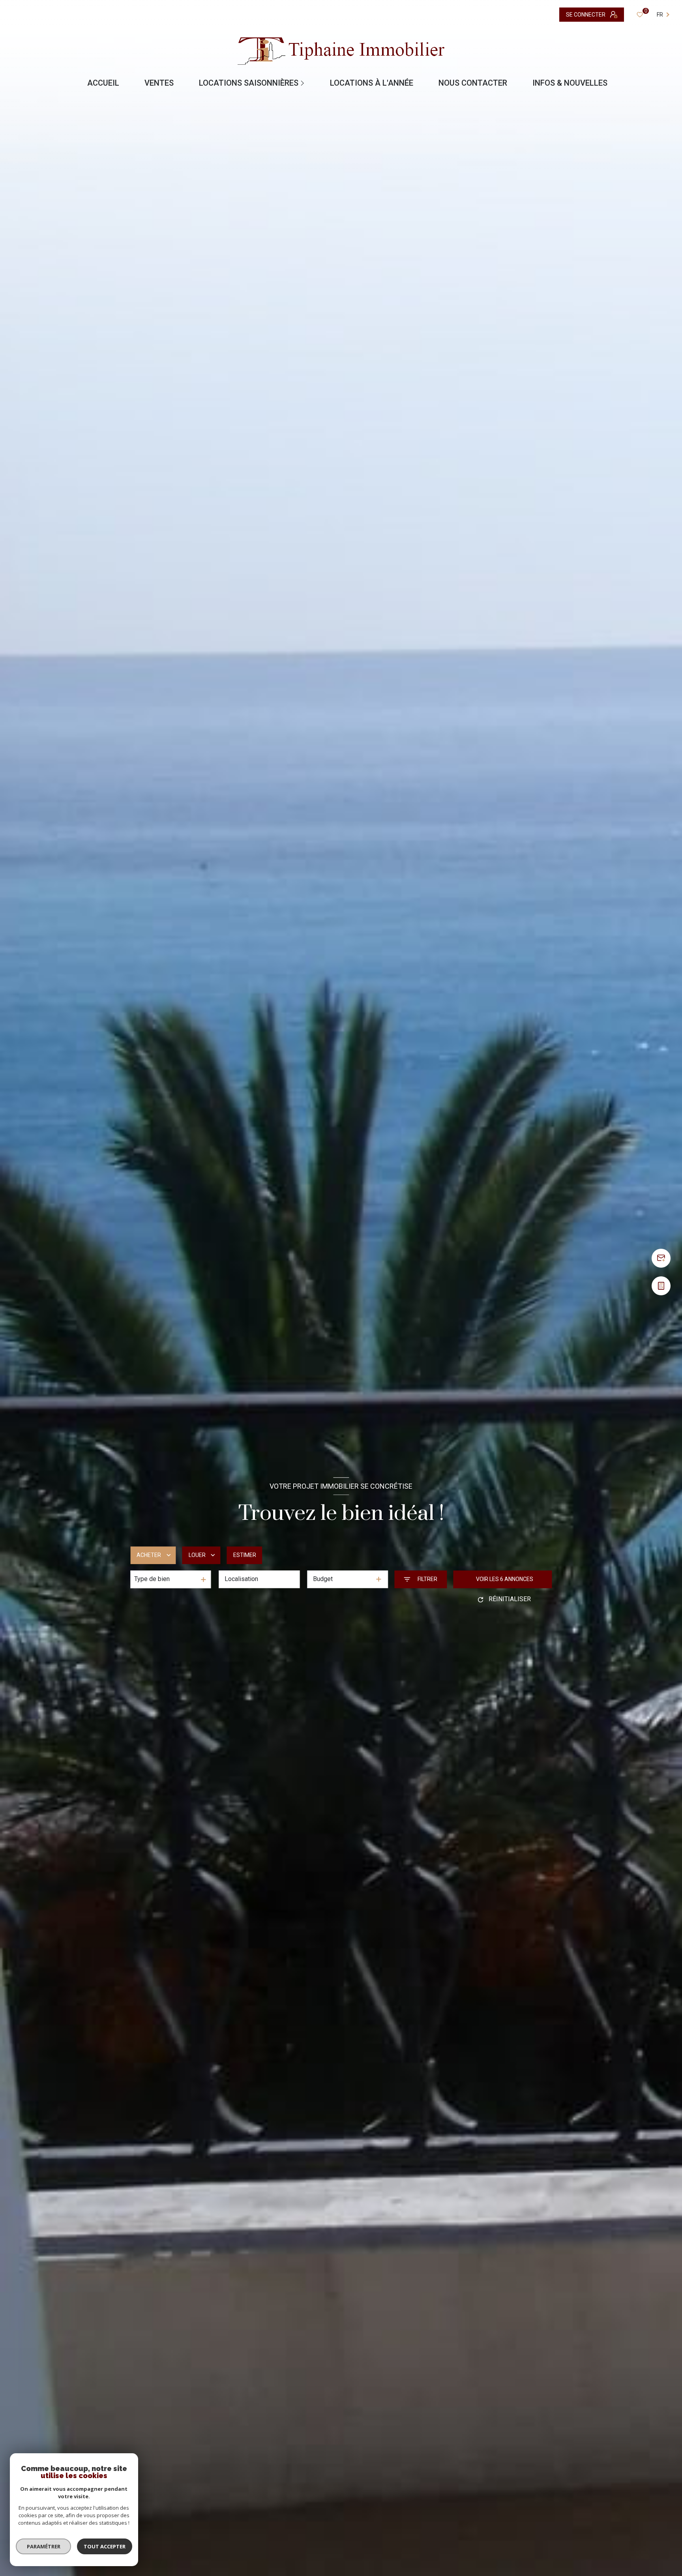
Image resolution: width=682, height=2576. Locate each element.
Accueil (103, 83)
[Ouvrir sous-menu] (304, 83)
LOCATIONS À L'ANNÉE (372, 83)
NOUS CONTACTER (473, 83)
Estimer (245, 1555)
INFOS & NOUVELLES (570, 83)
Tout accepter (105, 2546)
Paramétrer (44, 2546)
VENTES (159, 83)
